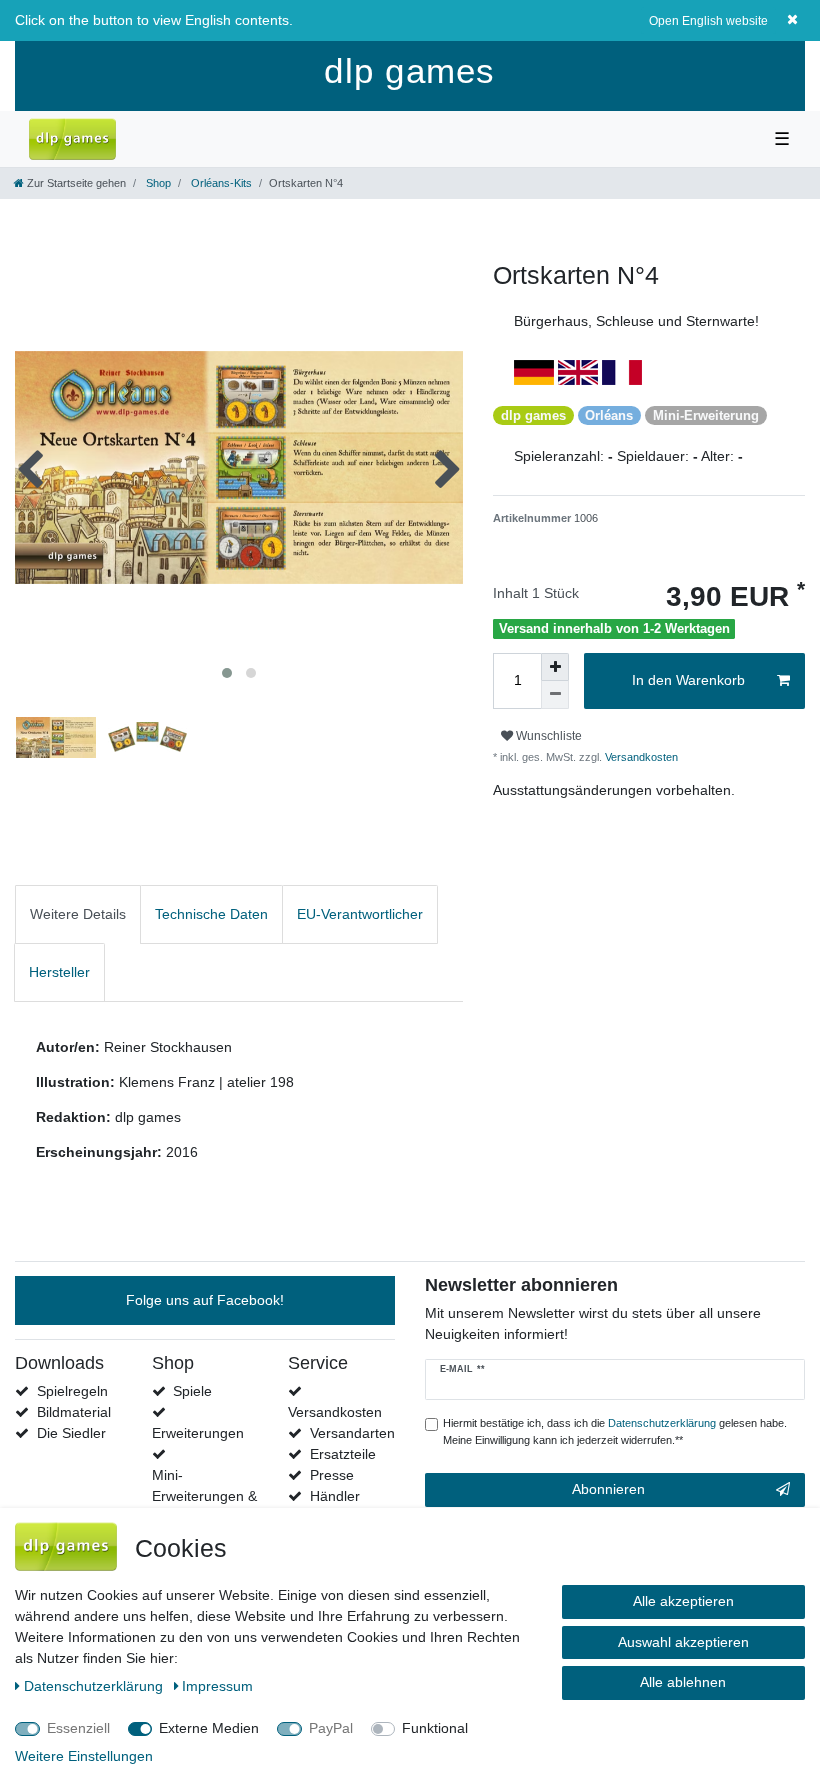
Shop (157, 183)
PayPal (331, 1728)
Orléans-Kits (220, 183)
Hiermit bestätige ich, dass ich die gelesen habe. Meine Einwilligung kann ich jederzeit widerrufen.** (615, 1431)
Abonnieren (608, 1489)
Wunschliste (547, 736)
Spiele (192, 1391)
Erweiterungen (198, 1433)
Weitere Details (78, 914)
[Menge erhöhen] (555, 667)
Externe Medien (209, 1728)
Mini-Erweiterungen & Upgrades (204, 1496)
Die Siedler (71, 1433)
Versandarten (352, 1433)
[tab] (78, 914)
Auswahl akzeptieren (683, 1642)
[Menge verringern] (555, 695)
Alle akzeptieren (683, 1601)
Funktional (435, 1728)
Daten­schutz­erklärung (95, 1686)
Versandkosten (640, 757)
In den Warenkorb (688, 680)
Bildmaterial (74, 1412)
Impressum (217, 1686)
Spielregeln (72, 1391)
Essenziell (78, 1728)
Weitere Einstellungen (84, 1756)
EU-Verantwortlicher (360, 914)
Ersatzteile (343, 1454)
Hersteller (59, 972)
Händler (335, 1496)
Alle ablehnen (683, 1682)
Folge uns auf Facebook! (205, 1300)
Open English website (708, 21)
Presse (332, 1475)
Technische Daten (211, 914)
